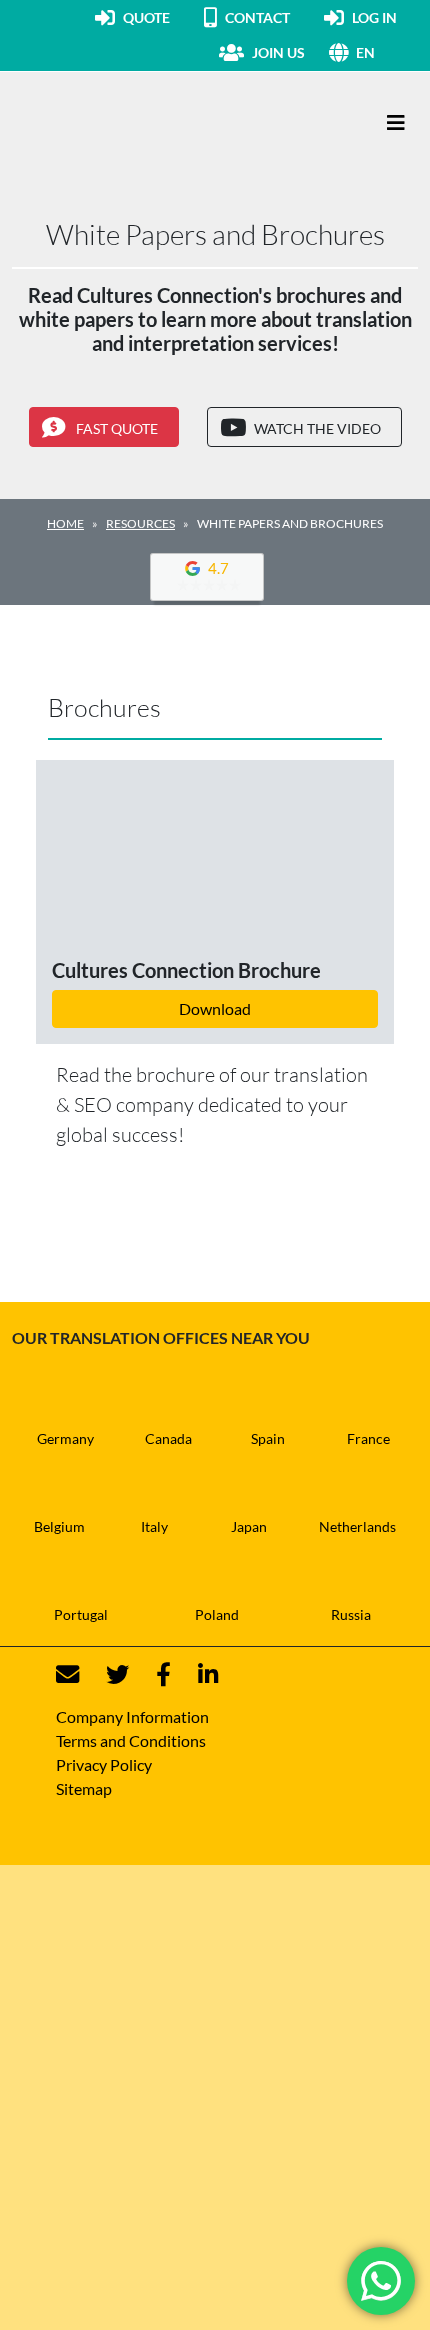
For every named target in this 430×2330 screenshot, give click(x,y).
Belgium (59, 1526)
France (368, 1438)
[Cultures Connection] (122, 123)
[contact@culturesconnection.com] (67, 1674)
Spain (268, 1438)
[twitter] (105, 1674)
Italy (154, 1526)
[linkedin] (196, 1674)
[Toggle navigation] (396, 122)
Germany (65, 1438)
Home (65, 523)
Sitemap (84, 1788)
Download (215, 1008)
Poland (217, 1614)
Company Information (132, 1716)
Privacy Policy (104, 1764)
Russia (351, 1614)
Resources (140, 523)
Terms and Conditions (131, 1740)
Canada (168, 1438)
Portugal (81, 1614)
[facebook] (151, 1674)
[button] (387, 52)
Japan (249, 1526)
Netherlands (357, 1526)
